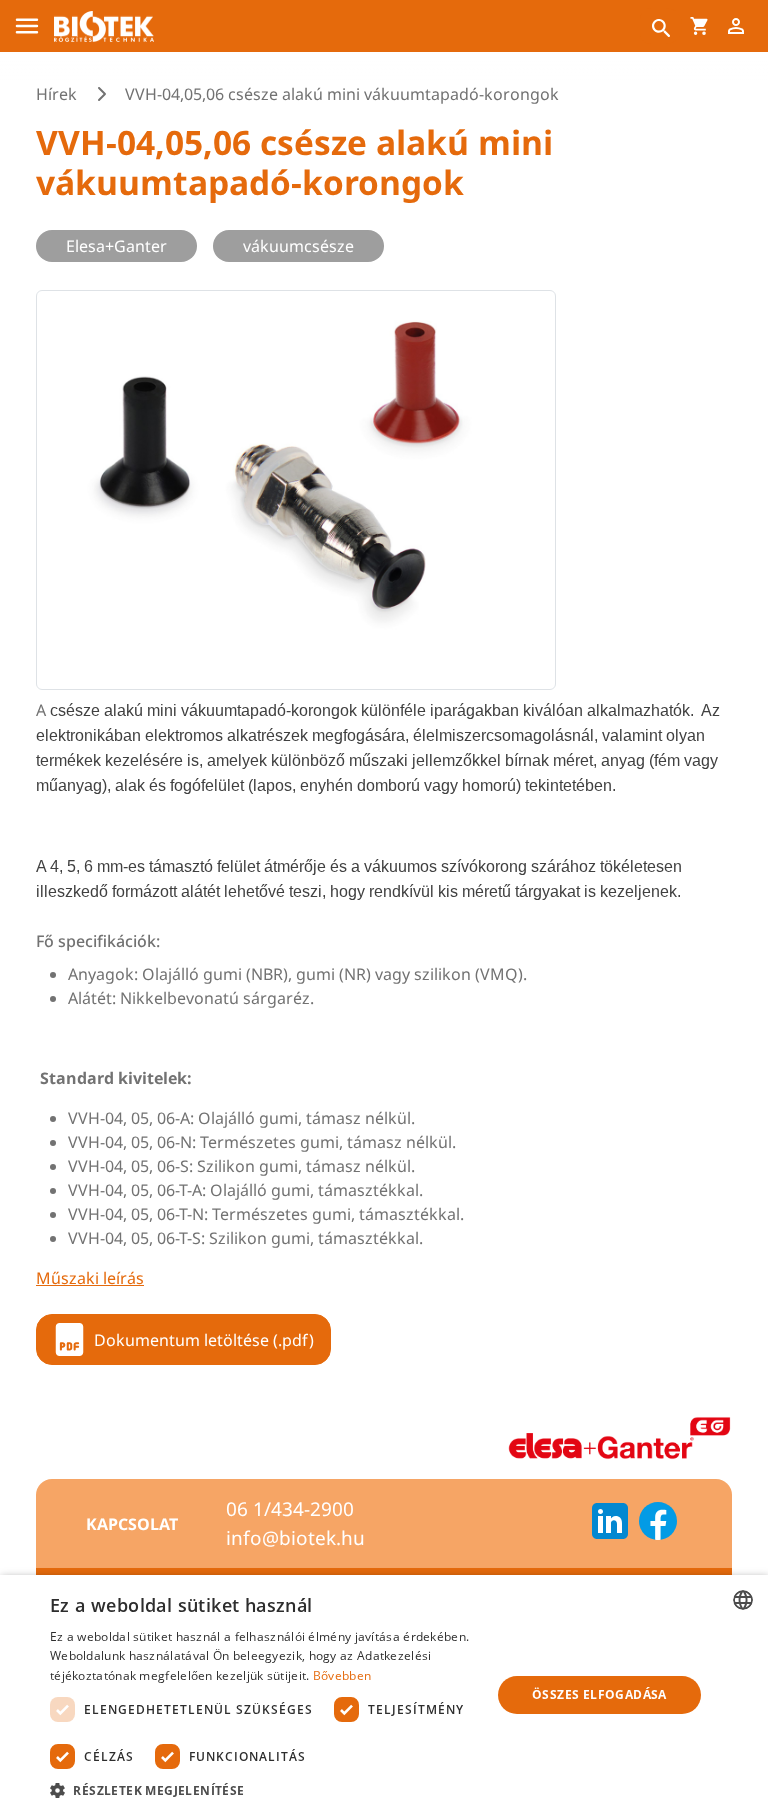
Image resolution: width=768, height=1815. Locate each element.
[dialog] (384, 1695)
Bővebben (342, 1675)
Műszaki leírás (90, 1278)
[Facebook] (658, 1524)
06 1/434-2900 (290, 1509)
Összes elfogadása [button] (599, 1694)
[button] (264, 1790)
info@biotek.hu (295, 1538)
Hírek (56, 94)
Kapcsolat (132, 1524)
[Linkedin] (610, 1524)
